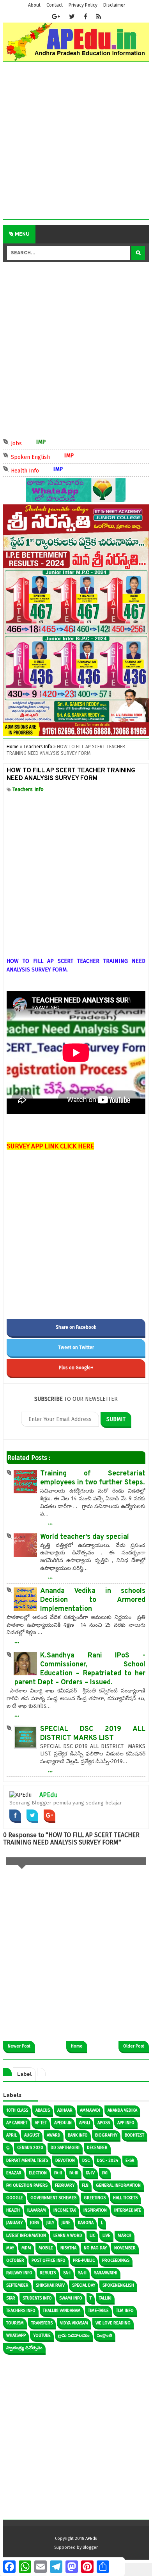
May (10, 2248)
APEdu (49, 1795)
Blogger (90, 2547)
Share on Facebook (76, 1327)
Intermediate (128, 2210)
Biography (106, 2135)
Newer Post (19, 2046)
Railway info (19, 2273)
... (50, 1522)
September (17, 2285)
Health (13, 2210)
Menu (22, 234)
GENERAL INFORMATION (118, 2185)
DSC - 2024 (108, 2160)
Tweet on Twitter (76, 1347)
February (65, 2185)
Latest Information (26, 2236)
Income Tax (65, 2210)
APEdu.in (63, 2123)
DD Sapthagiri (65, 2148)
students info (37, 2298)
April (11, 2135)
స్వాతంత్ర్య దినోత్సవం (24, 2348)
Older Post (134, 2046)
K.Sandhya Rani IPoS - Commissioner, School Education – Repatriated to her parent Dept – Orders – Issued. (80, 1669)
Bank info (78, 2135)
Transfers (42, 2323)
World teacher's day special (85, 1537)
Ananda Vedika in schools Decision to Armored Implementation (93, 1600)
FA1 (105, 2173)
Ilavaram (37, 2210)
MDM (26, 2248)
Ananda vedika (122, 2110)
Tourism (15, 2323)
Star (11, 2298)
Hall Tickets (125, 2198)
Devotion (65, 2160)
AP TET (41, 2123)
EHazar (14, 2173)
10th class (17, 2110)
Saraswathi (106, 2273)
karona (86, 2223)
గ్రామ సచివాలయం (74, 2335)
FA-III (74, 2173)
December (97, 2148)
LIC (92, 2236)
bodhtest (134, 2135)
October (15, 2260)
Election (38, 2173)
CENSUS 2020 (30, 2148)
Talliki (105, 2298)
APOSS (104, 2123)
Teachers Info (28, 789)
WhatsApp (16, 2335)
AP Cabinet (17, 2123)
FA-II (58, 2173)
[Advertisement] (76, 143)
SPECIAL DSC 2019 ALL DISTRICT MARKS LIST (93, 1734)
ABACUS (43, 2110)
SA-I (67, 2273)
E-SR (130, 2160)
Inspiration (95, 2210)
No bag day (95, 2248)
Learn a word (68, 2236)
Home (77, 2046)
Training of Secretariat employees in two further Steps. (93, 1478)
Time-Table (98, 2311)
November (125, 2248)
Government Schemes (53, 2198)
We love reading (113, 2323)
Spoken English (40, 456)
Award (54, 2135)
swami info (71, 2298)
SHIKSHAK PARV (50, 2285)
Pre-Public (84, 2260)
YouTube (42, 2335)
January (14, 2223)
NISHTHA (68, 2248)
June (66, 2223)
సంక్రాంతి (105, 2335)
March (125, 2236)
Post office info (49, 2260)
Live (106, 2236)
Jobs (26, 443)
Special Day (84, 2285)
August (32, 2135)
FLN (85, 2185)
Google (15, 2198)
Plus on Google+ (76, 1368)
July (50, 2223)
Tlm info (125, 2311)
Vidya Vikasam (74, 2323)
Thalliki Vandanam (62, 2311)
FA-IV (90, 2173)
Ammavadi (90, 2110)
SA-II (82, 2273)
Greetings (95, 2198)
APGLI (85, 2123)
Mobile (46, 2248)
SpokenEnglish (118, 2285)
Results (48, 2273)
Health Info (34, 470)
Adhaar (65, 2110)
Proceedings (116, 2260)
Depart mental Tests (27, 2160)
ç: (8, 2148)
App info (126, 2123)
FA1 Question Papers (27, 2185)
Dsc (86, 2160)
